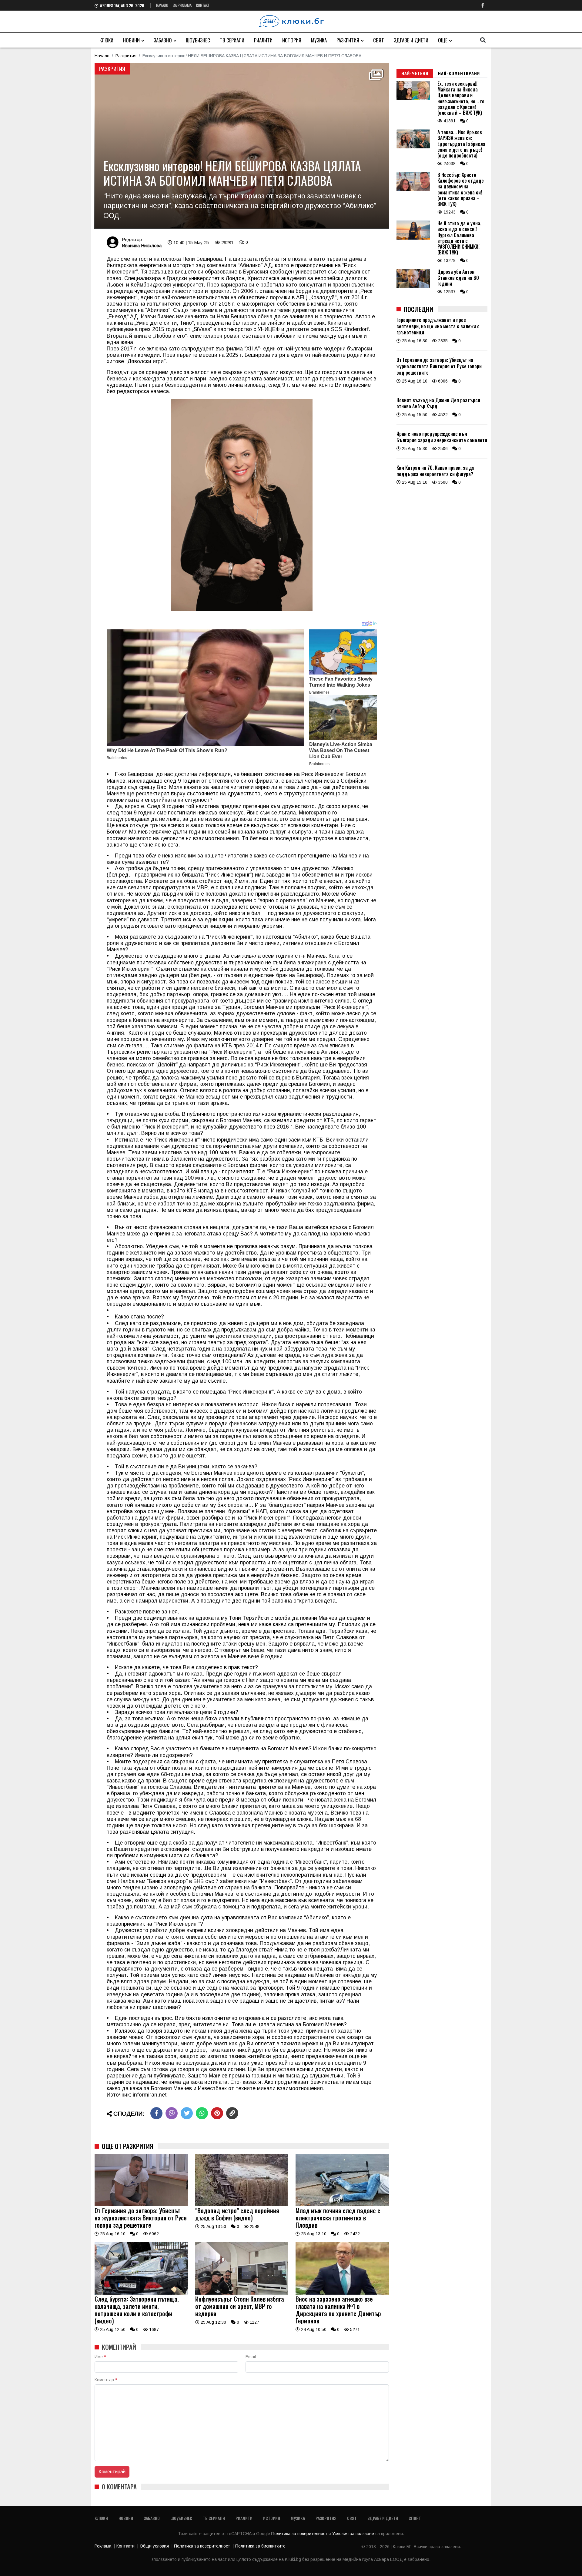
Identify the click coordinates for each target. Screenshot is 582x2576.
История (292, 40)
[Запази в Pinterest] (217, 2113)
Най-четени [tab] (415, 73)
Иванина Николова (142, 245)
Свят (379, 40)
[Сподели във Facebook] (156, 2113)
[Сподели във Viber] (172, 2113)
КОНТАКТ (203, 5)
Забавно (163, 40)
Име (100, 2357)
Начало (162, 5)
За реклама (182, 5)
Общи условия (154, 2546)
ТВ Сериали (232, 40)
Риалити (263, 40)
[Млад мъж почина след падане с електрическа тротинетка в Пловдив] (342, 2205)
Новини (131, 40)
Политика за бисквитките (260, 2546)
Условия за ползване (354, 2534)
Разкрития (348, 40)
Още (443, 40)
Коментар (106, 2380)
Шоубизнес (198, 40)
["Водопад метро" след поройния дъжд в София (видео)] (242, 2205)
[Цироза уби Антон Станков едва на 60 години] (413, 287)
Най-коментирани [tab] (459, 73)
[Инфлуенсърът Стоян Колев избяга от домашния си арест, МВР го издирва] (242, 2293)
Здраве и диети (411, 40)
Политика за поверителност (300, 2534)
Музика (319, 40)
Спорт (415, 2518)
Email (251, 2357)
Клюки (106, 40)
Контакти (125, 2546)
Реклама (103, 2546)
